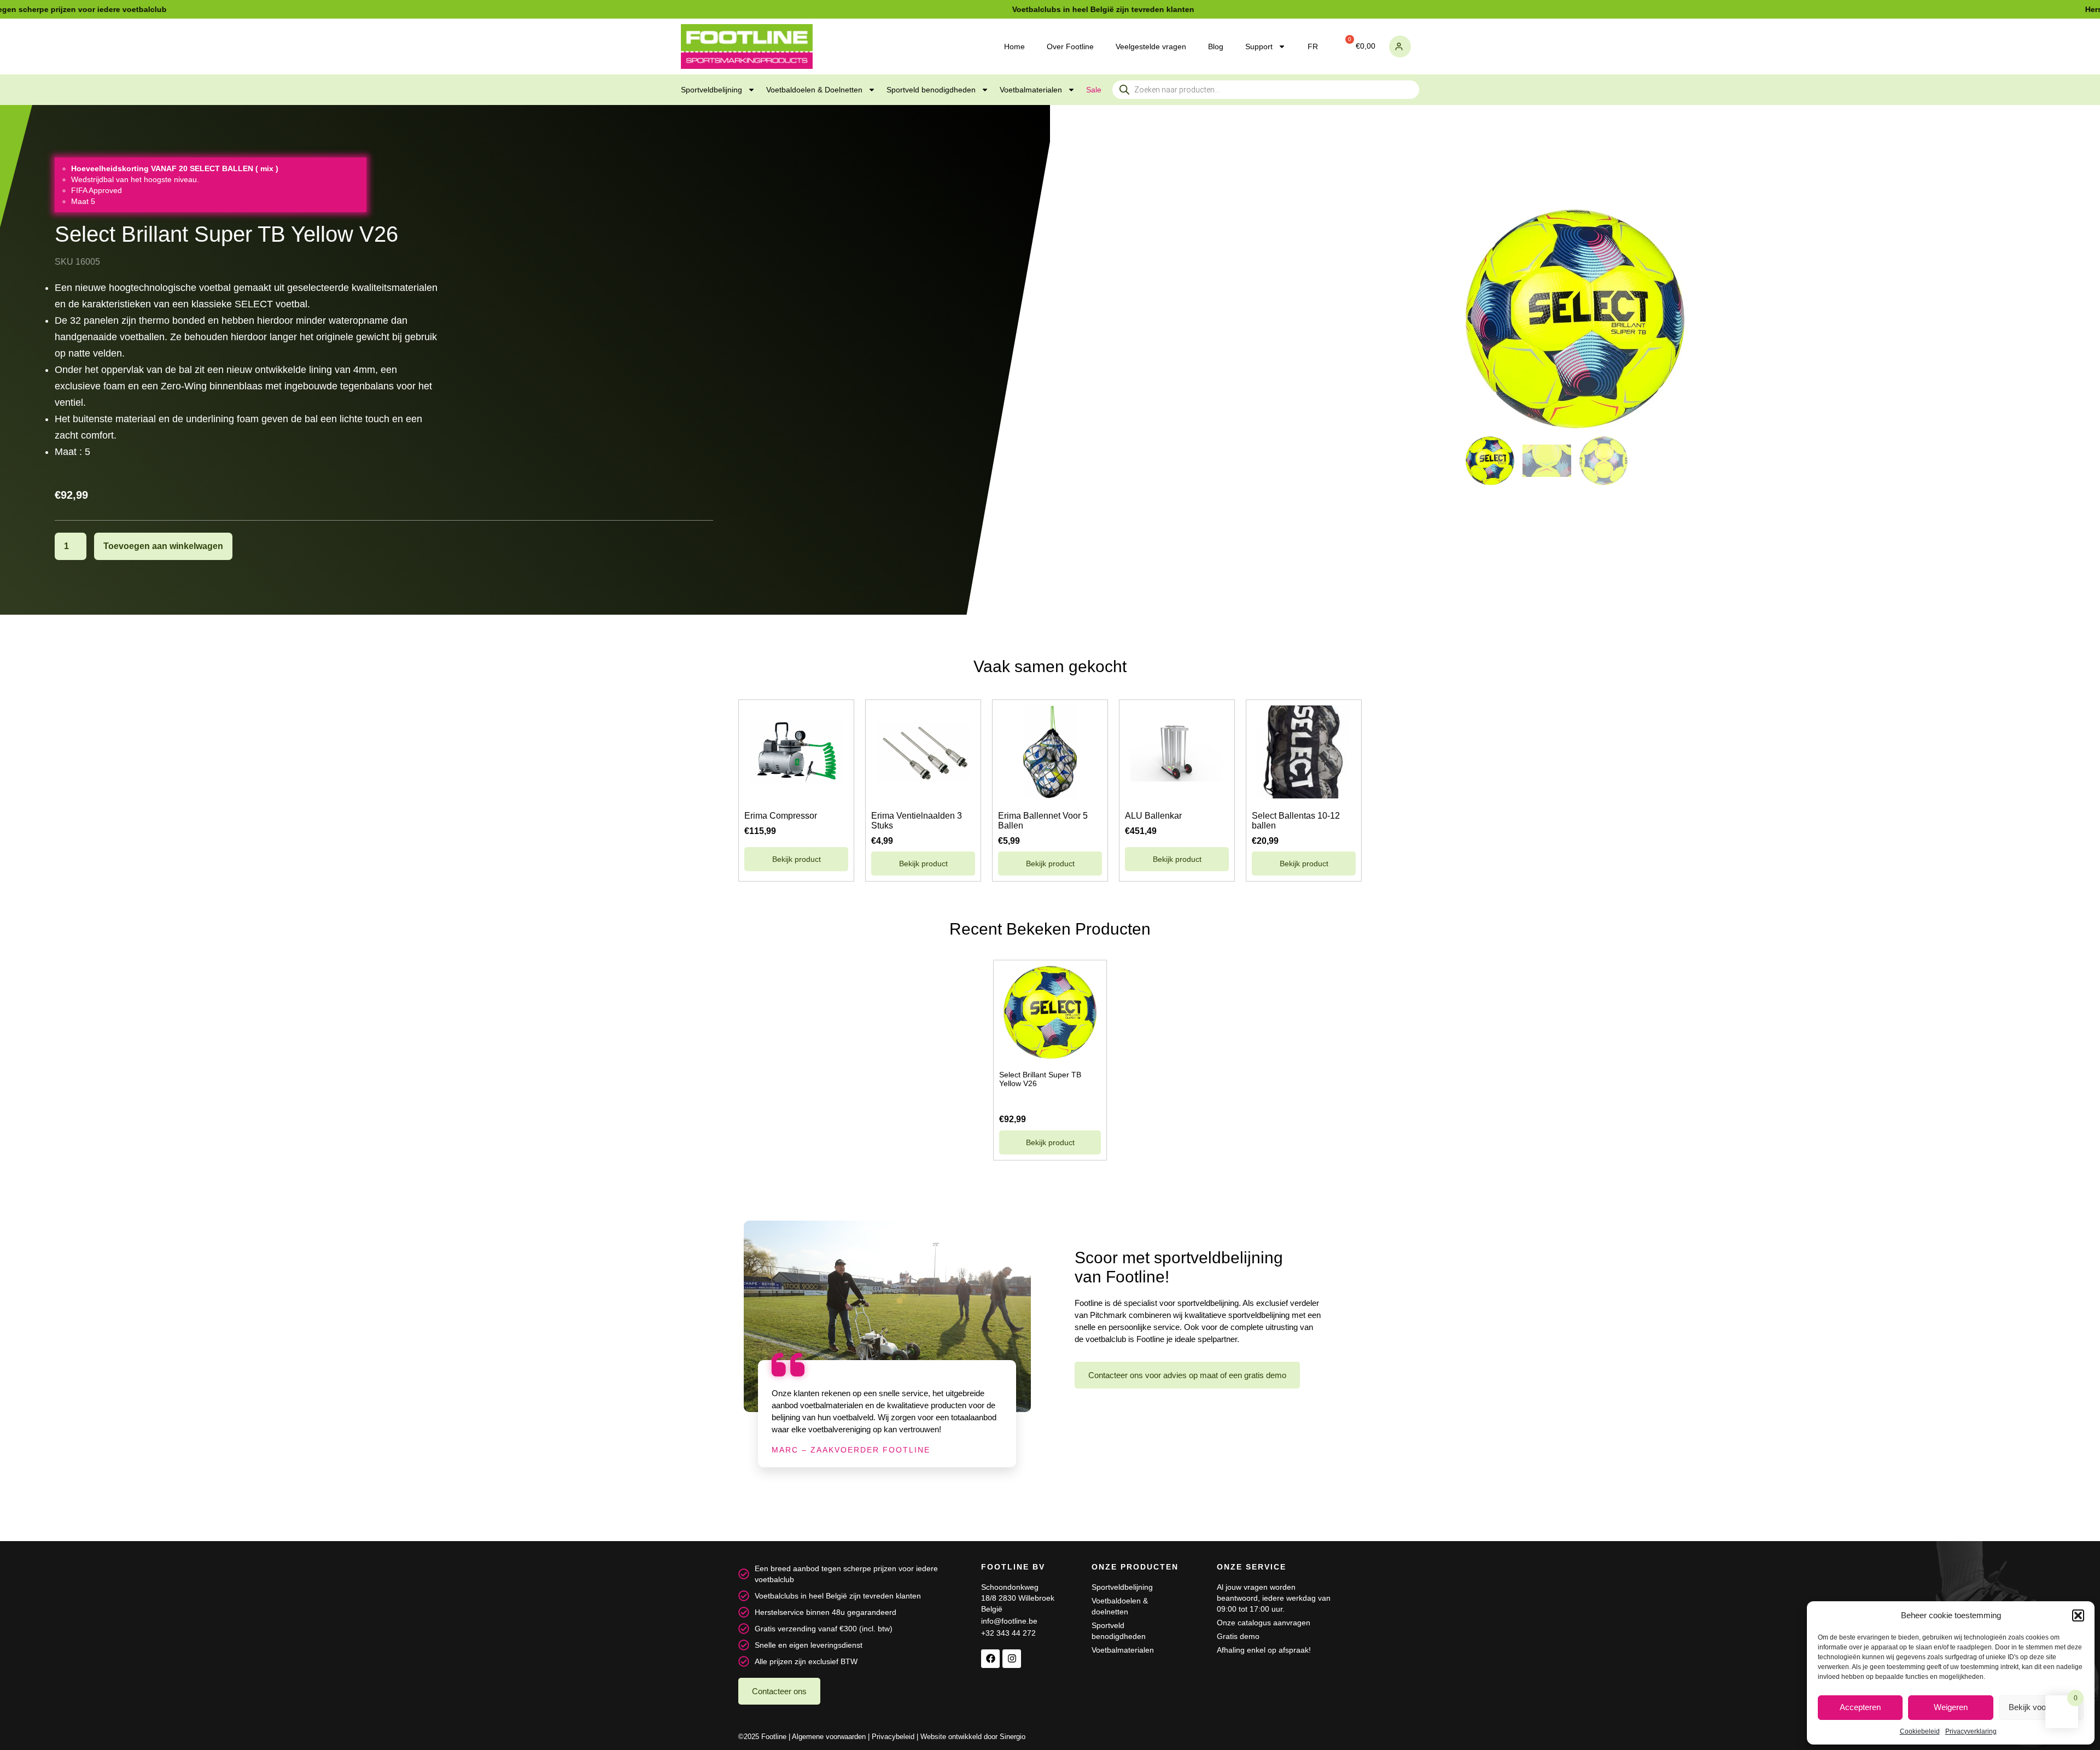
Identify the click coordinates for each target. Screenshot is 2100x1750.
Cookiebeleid (1920, 1731)
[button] (2078, 1615)
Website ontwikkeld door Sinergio (973, 1737)
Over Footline (1070, 46)
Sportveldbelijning (711, 90)
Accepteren (1860, 1707)
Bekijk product (797, 859)
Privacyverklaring (1971, 1731)
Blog (1216, 46)
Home (1014, 46)
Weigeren (1951, 1707)
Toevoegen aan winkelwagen (163, 546)
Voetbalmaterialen (1031, 90)
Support (1259, 46)
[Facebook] (990, 1659)
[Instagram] (1012, 1659)
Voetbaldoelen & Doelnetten (814, 90)
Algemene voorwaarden (829, 1737)
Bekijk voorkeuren (2041, 1707)
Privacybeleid (893, 1737)
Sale (1094, 90)
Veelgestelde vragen (1151, 46)
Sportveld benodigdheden (931, 90)
